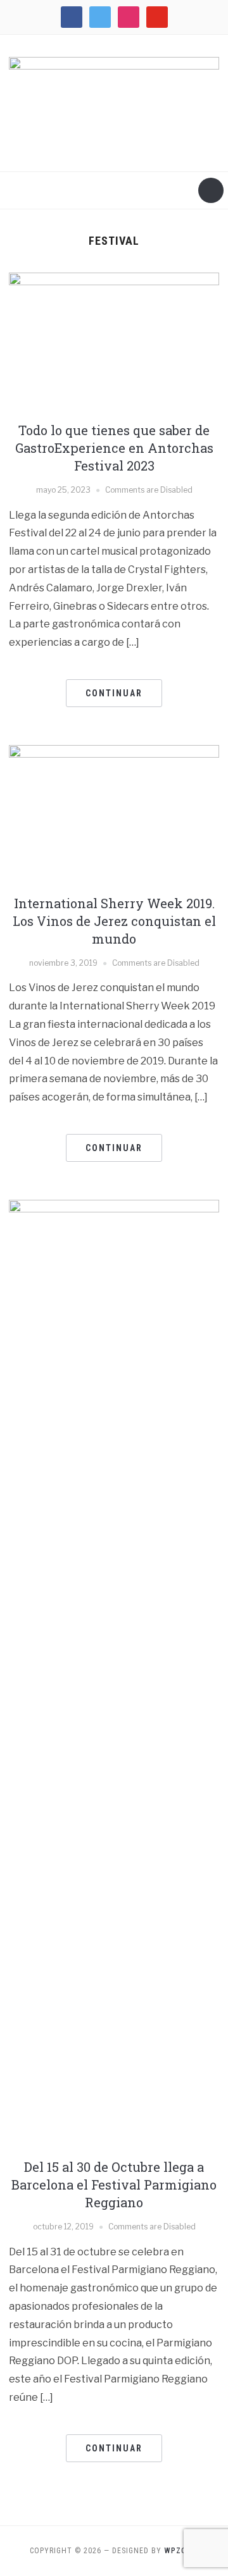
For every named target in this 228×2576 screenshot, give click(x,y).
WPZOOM (181, 2551)
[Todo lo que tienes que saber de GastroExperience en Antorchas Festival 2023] (114, 341)
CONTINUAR (114, 693)
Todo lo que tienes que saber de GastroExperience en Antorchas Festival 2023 (114, 448)
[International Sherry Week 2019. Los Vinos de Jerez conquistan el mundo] (114, 814)
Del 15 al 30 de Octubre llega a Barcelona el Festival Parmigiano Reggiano (114, 2185)
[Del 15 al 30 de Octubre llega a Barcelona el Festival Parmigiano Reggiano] (114, 1674)
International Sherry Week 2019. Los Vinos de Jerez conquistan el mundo (114, 921)
